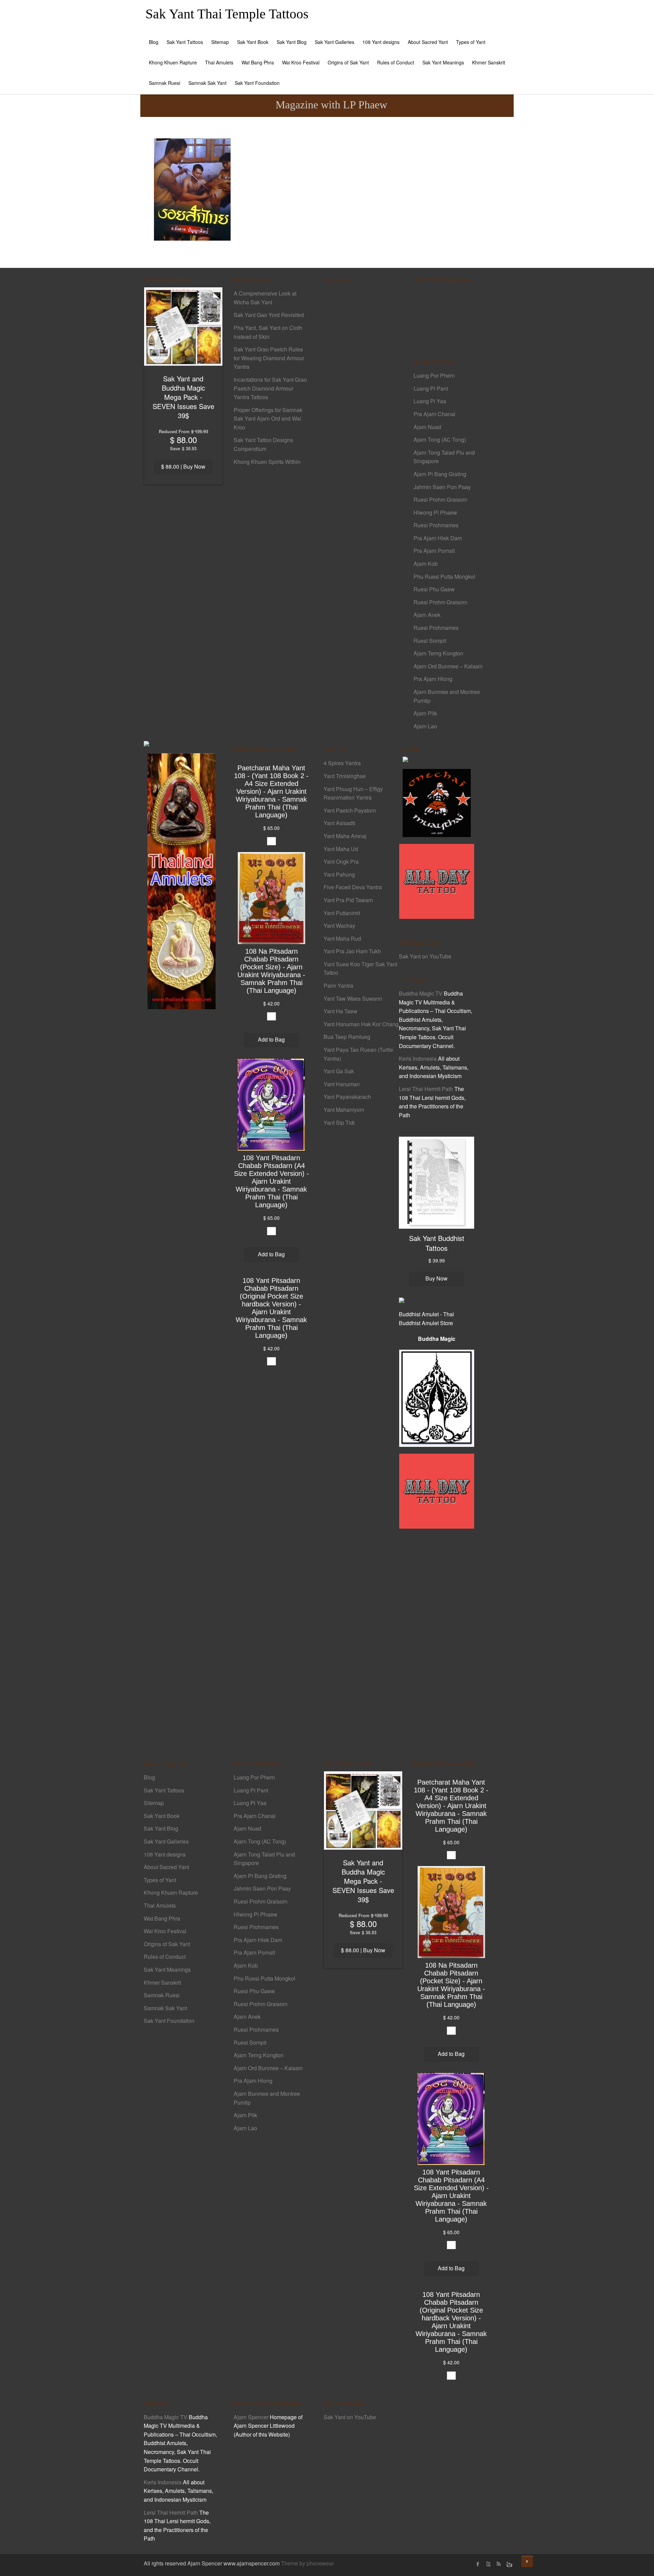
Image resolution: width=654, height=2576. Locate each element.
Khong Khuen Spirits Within (267, 462)
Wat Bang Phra (258, 62)
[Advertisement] (361, 407)
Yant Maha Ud (341, 849)
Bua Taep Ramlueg (347, 1037)
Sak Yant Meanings (443, 62)
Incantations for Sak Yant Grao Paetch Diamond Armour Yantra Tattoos (270, 388)
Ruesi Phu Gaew (434, 589)
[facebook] (478, 2564)
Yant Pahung (339, 874)
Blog (154, 42)
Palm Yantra (338, 986)
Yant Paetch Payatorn (350, 810)
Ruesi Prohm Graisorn (440, 499)
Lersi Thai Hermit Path (426, 1089)
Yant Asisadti (339, 823)
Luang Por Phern (434, 375)
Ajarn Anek (427, 615)
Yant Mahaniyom (344, 1110)
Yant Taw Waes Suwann (353, 998)
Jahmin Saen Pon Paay (442, 487)
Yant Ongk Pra (341, 861)
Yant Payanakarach (347, 1097)
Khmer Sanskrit (489, 62)
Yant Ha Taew (340, 1011)
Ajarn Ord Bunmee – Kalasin (448, 666)
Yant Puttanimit (342, 913)
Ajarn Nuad (427, 427)
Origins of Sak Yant (348, 62)
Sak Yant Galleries (334, 42)
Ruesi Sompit (430, 641)
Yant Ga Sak (339, 1071)
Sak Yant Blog (292, 42)
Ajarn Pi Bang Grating (440, 474)
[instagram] (509, 2564)
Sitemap (220, 42)
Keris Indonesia (418, 1058)
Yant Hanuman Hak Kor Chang (361, 1024)
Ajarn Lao (425, 726)
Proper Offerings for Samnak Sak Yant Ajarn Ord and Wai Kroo (268, 419)
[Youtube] (488, 2564)
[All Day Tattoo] (437, 881)
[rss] (498, 2564)
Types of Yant (471, 42)
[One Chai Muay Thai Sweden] (437, 802)
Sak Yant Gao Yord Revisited (269, 315)
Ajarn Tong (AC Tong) (440, 440)
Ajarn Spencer (251, 2417)
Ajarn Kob (426, 564)
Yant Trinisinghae (345, 776)
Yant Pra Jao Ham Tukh (352, 951)
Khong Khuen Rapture (173, 62)
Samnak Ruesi (165, 83)
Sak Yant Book (253, 42)
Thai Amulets (219, 62)
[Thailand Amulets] (182, 881)
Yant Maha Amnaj (345, 836)
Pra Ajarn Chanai (434, 414)
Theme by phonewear (307, 2563)
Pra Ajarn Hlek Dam (438, 538)
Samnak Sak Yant (207, 83)
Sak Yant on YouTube (425, 956)
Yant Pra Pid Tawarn (348, 900)
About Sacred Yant (428, 42)
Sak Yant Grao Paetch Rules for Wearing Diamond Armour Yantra (269, 358)
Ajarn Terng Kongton (438, 653)
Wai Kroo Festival (301, 62)
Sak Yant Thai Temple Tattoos (227, 14)
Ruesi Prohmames (436, 525)
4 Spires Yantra (342, 763)
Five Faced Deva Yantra (353, 887)
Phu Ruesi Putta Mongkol (444, 577)
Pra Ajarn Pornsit (434, 551)
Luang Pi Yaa (430, 401)
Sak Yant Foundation (257, 83)
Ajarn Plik (425, 713)
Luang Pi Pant (431, 388)
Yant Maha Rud (342, 938)
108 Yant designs (381, 42)
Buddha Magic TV (421, 993)
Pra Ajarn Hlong (433, 679)
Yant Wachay (339, 926)
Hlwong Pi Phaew (435, 512)
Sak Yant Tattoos (185, 42)
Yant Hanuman (342, 1084)
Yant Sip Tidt (339, 1123)
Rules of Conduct (396, 62)
